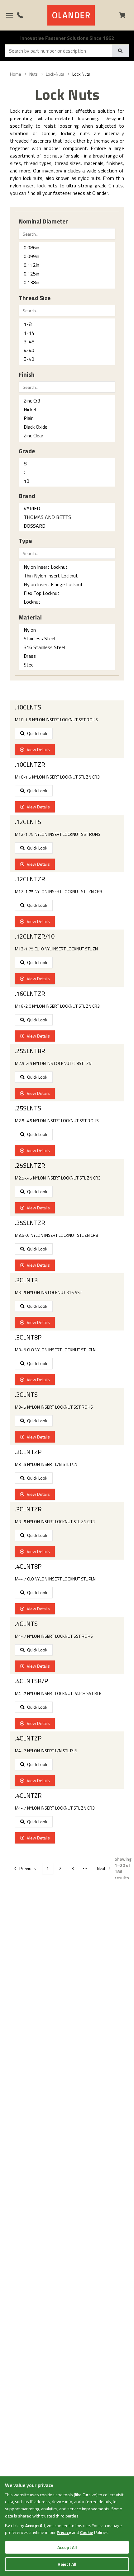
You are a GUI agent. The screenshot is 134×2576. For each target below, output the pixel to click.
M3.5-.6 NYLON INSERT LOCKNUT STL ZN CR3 (57, 1235)
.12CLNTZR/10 (35, 936)
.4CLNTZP (28, 1738)
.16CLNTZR (30, 994)
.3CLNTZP (28, 1452)
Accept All (67, 2547)
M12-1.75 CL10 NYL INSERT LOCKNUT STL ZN (56, 949)
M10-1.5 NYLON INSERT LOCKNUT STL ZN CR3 (57, 777)
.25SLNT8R (30, 1051)
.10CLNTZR (30, 765)
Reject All (67, 2564)
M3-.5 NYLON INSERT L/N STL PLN (46, 1464)
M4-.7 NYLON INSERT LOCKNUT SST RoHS (54, 1636)
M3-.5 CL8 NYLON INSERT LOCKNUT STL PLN (55, 1350)
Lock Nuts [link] (81, 74)
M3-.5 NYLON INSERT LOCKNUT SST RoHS (54, 1407)
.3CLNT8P (28, 1337)
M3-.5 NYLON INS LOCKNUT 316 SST (48, 1293)
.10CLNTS (28, 707)
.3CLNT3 (26, 1280)
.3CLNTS (26, 1395)
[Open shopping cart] (125, 15)
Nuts (33, 74)
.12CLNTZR (30, 879)
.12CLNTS (28, 822)
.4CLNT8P (28, 1566)
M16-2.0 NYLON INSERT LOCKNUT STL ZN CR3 (57, 1006)
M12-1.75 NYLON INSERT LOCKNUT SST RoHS (58, 834)
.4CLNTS (26, 1624)
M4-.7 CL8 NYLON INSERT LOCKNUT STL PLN (55, 1579)
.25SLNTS (28, 1108)
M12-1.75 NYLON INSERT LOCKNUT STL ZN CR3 (59, 892)
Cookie (87, 2532)
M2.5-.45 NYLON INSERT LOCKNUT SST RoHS (57, 1121)
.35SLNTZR (30, 1223)
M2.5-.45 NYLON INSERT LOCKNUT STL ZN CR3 (58, 1178)
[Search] (120, 51)
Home (16, 74)
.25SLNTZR (30, 1166)
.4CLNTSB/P (31, 1681)
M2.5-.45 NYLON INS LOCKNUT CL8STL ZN (53, 1063)
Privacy (64, 2532)
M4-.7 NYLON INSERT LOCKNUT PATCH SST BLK (58, 1693)
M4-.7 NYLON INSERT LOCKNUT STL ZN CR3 (55, 1808)
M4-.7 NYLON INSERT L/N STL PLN (46, 1751)
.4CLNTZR (28, 1796)
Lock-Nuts (55, 74)
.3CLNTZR (28, 1509)
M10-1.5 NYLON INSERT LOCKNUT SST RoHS (56, 720)
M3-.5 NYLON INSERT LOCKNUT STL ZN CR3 (55, 1522)
